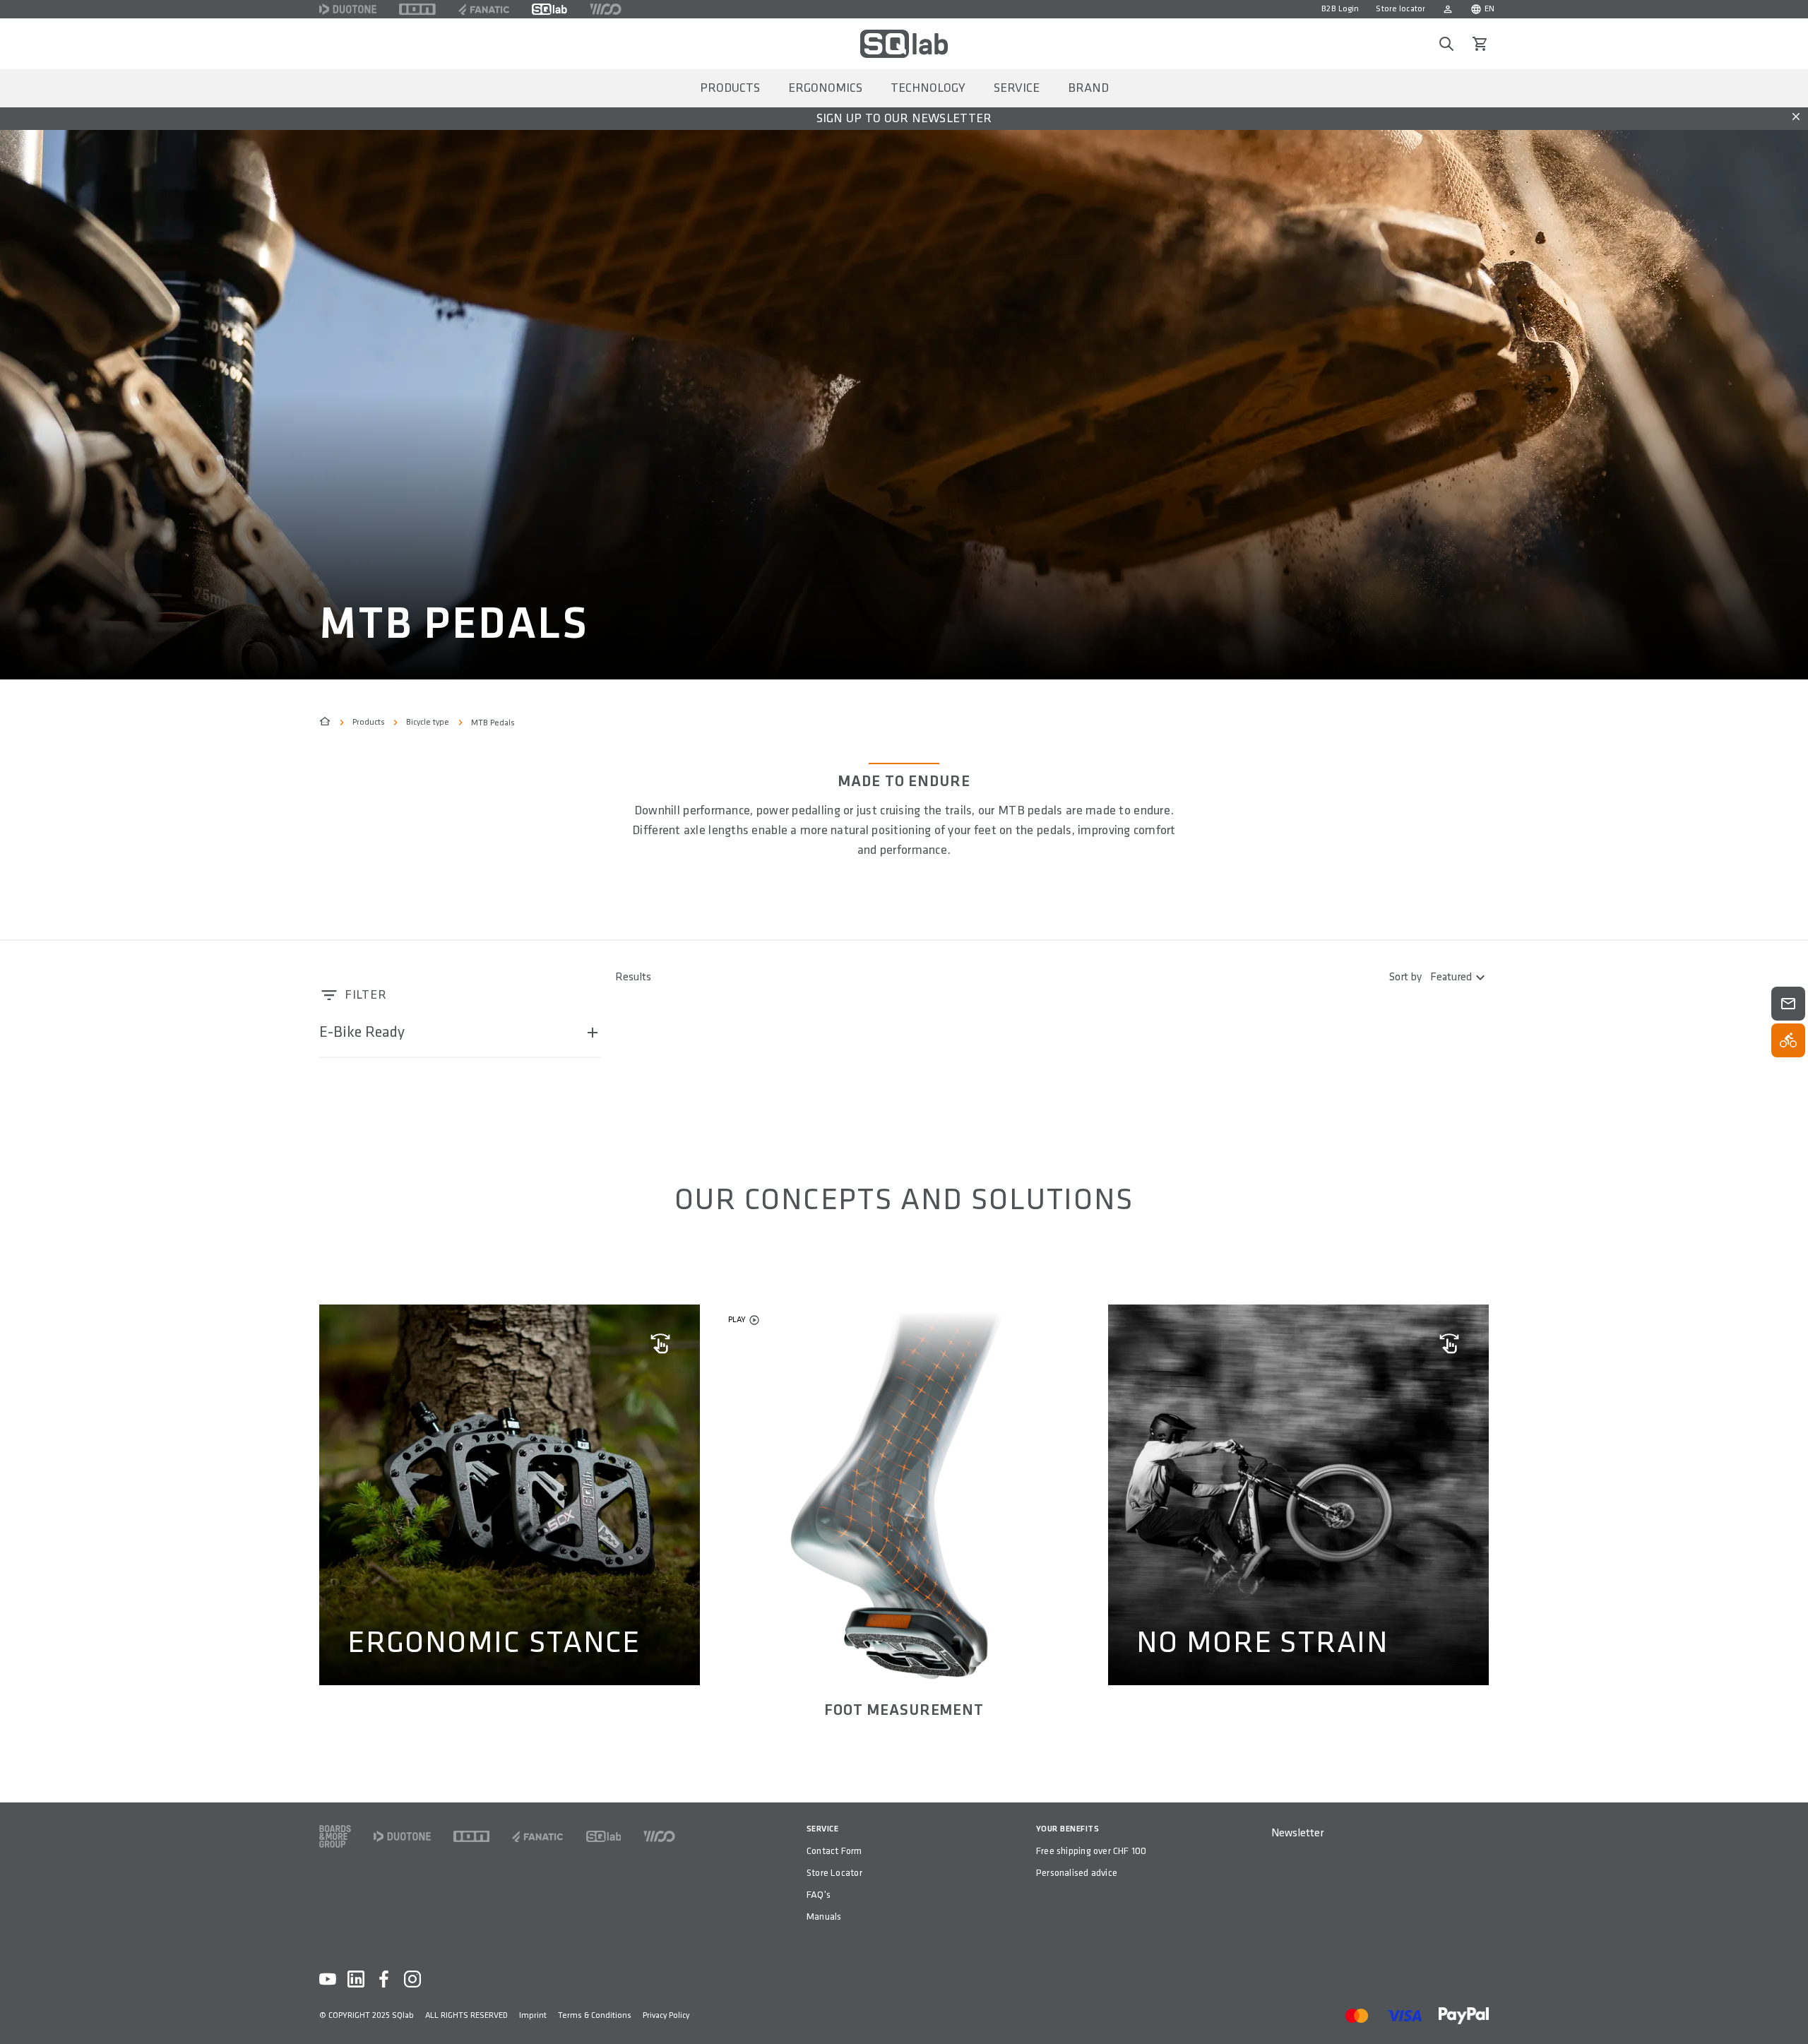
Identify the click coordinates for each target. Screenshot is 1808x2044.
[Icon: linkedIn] (356, 1979)
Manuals (824, 1917)
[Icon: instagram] (412, 1979)
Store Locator (834, 1873)
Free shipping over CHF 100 (1091, 1851)
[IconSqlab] (549, 9)
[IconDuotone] (348, 9)
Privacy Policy (666, 2015)
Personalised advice (1077, 1873)
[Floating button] (1788, 1004)
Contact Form (834, 1851)
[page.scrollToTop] (1788, 2010)
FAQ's (819, 1895)
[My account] (1448, 9)
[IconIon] (417, 9)
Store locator (1400, 9)
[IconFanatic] (484, 9)
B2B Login (1340, 9)
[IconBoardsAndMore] (335, 1836)
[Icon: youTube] (328, 1979)
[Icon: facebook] (384, 1979)
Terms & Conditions (595, 2015)
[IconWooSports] (606, 9)
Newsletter (1297, 1833)
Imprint (533, 2015)
